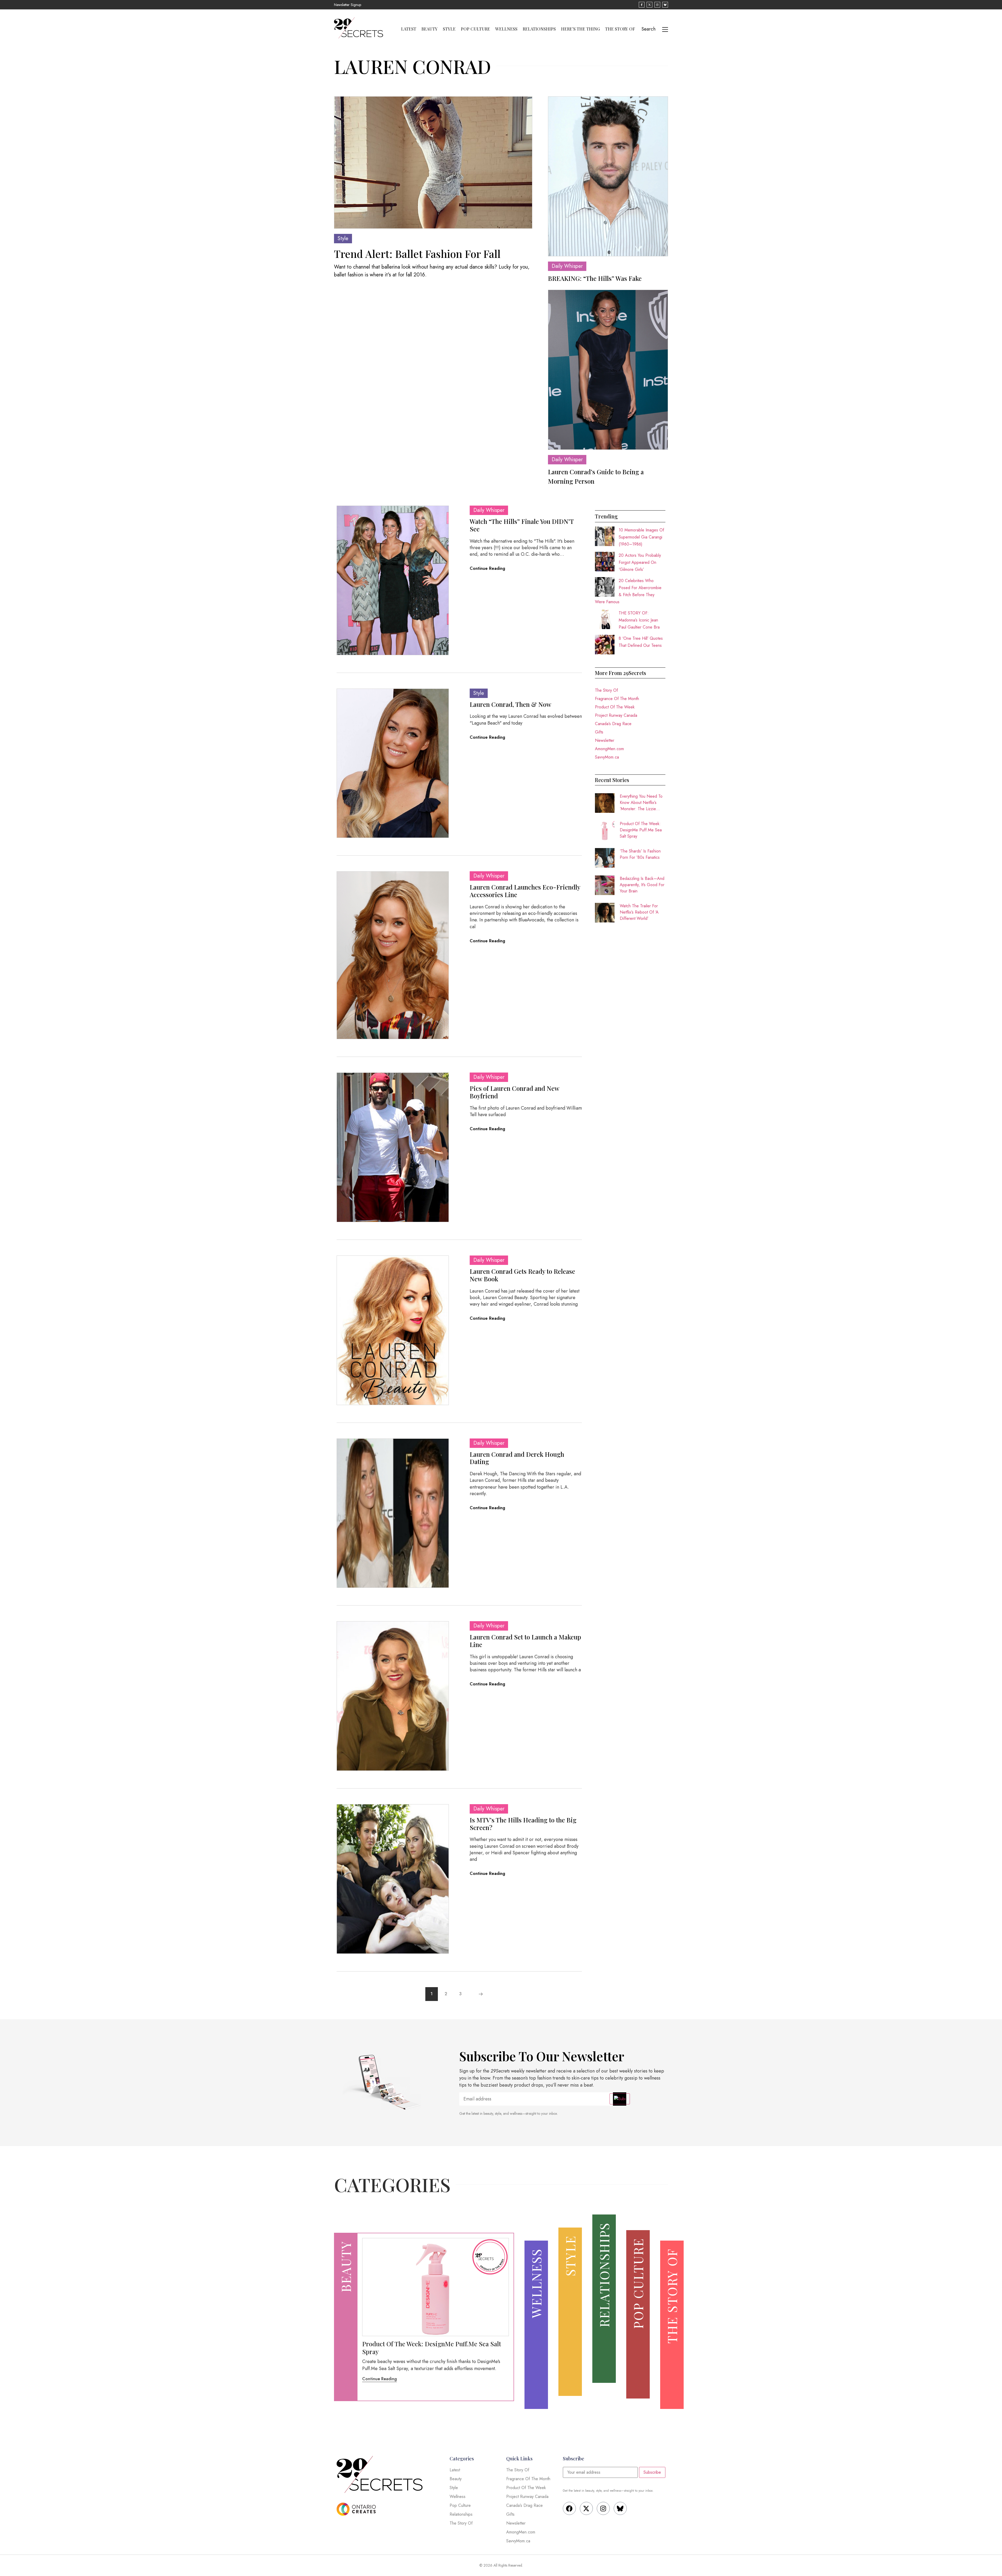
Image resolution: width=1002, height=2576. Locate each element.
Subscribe (652, 2472)
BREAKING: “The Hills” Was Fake (595, 278)
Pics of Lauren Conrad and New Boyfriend (514, 1092)
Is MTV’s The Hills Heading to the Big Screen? (523, 1824)
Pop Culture (475, 29)
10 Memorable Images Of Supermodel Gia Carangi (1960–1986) (641, 537)
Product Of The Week (615, 707)
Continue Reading (487, 568)
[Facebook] (569, 2508)
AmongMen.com (609, 749)
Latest (409, 29)
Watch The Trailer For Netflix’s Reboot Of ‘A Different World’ (639, 912)
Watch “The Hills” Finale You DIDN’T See (522, 525)
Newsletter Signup (348, 5)
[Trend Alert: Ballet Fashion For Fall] (433, 162)
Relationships (539, 29)
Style (449, 29)
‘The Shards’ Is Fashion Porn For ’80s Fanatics (640, 854)
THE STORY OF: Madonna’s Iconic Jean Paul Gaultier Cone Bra (639, 620)
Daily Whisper (567, 266)
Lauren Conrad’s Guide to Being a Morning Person (596, 476)
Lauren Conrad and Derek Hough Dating (517, 1458)
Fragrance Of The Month (617, 699)
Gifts (599, 732)
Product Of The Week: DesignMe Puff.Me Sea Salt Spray (641, 830)
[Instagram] (603, 2508)
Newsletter (605, 740)
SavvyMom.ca (607, 757)
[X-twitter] (586, 2508)
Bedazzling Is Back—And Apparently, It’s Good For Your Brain (642, 885)
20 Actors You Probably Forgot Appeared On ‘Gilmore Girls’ (640, 562)
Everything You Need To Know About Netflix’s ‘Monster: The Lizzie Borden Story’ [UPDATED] (641, 803)
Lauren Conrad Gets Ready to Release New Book (522, 1275)
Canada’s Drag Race (613, 724)
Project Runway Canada (616, 715)
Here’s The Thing (580, 29)
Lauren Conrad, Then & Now (511, 704)
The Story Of (620, 29)
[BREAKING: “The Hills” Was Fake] (608, 176)
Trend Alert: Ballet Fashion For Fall (417, 254)
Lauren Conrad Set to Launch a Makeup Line (525, 1641)
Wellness (506, 29)
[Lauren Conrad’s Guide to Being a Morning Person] (608, 370)
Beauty (430, 29)
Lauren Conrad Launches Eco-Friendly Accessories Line (525, 891)
